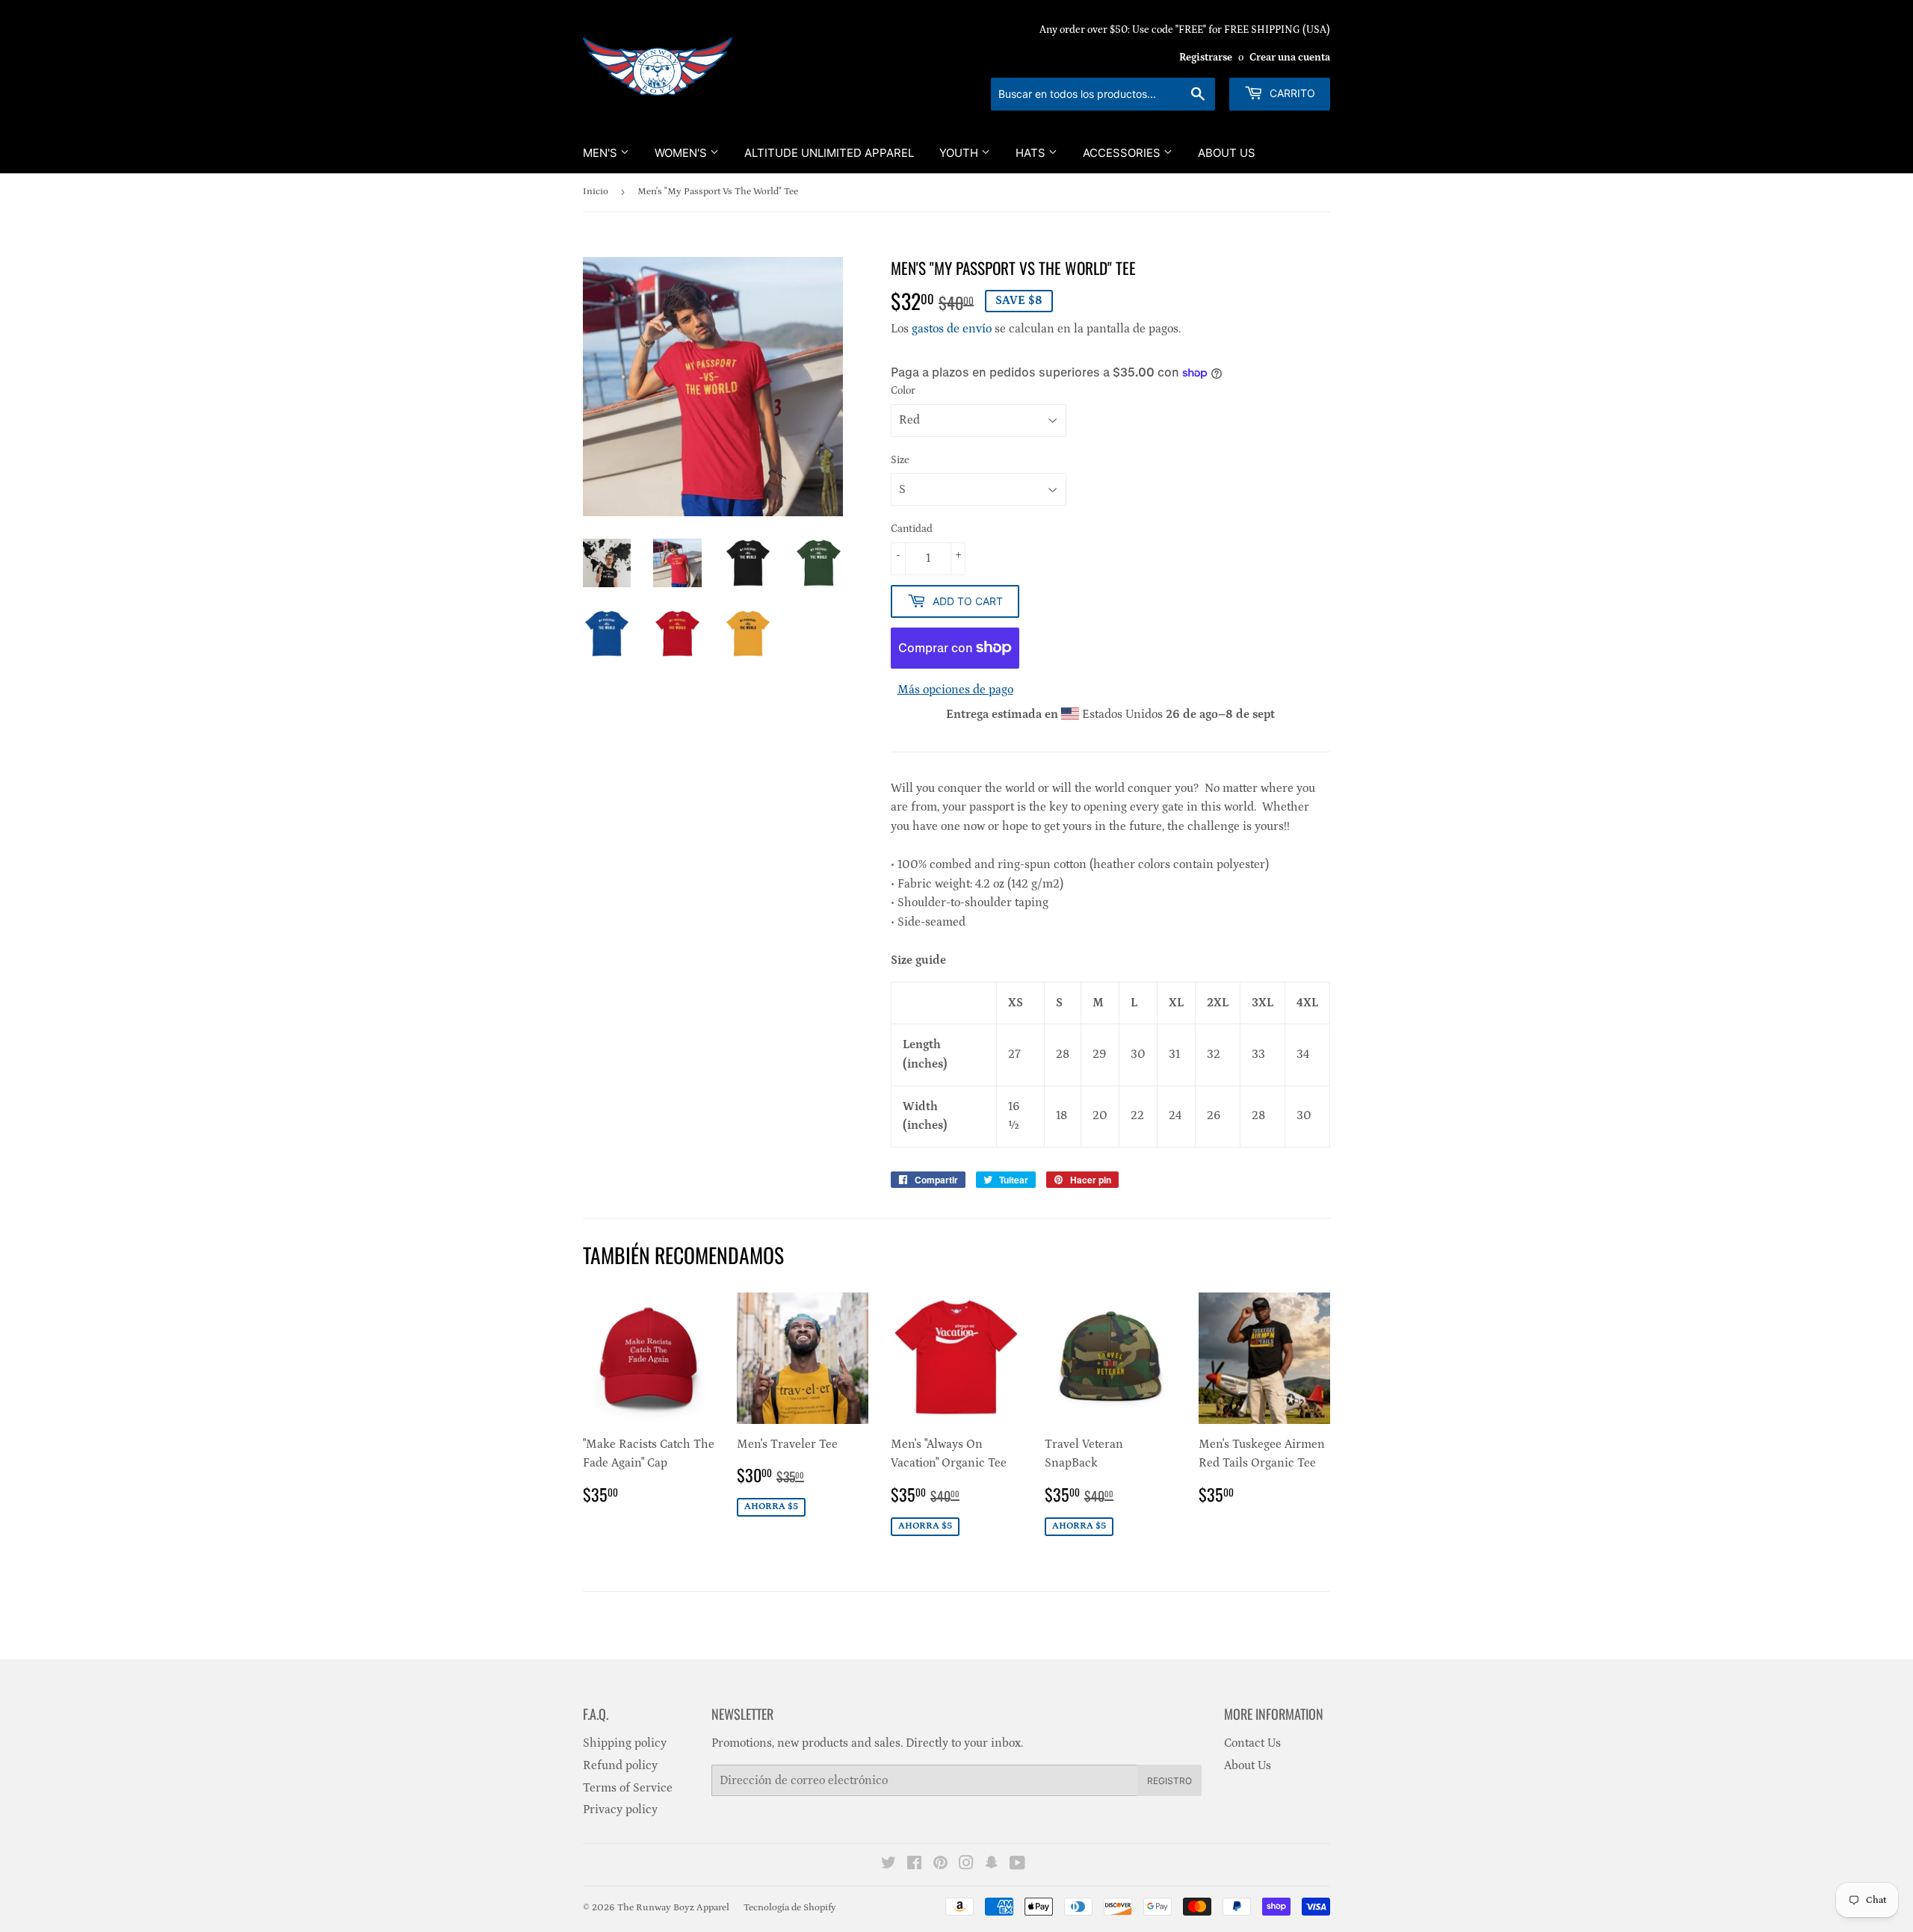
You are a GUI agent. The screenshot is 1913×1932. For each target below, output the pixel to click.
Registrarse (1206, 58)
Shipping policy (625, 1743)
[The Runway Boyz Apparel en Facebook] (914, 1865)
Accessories (1123, 153)
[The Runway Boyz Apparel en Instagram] (966, 1865)
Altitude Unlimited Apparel (829, 153)
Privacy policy (620, 1809)
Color (903, 391)
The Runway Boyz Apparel (673, 1908)
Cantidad (912, 529)
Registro (1169, 1781)
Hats (1032, 153)
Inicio (596, 192)
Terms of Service (628, 1788)
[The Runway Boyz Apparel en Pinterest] (940, 1865)
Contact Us (1252, 1743)
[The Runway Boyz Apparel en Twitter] (888, 1865)
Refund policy (620, 1765)
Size (900, 460)
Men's (602, 153)
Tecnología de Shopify (790, 1908)
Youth (960, 153)
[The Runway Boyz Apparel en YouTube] (1017, 1865)
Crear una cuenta (1290, 58)
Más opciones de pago (955, 690)
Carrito (1291, 93)
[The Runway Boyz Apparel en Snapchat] (992, 1865)
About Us (1227, 153)
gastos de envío (952, 329)
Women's (682, 153)
